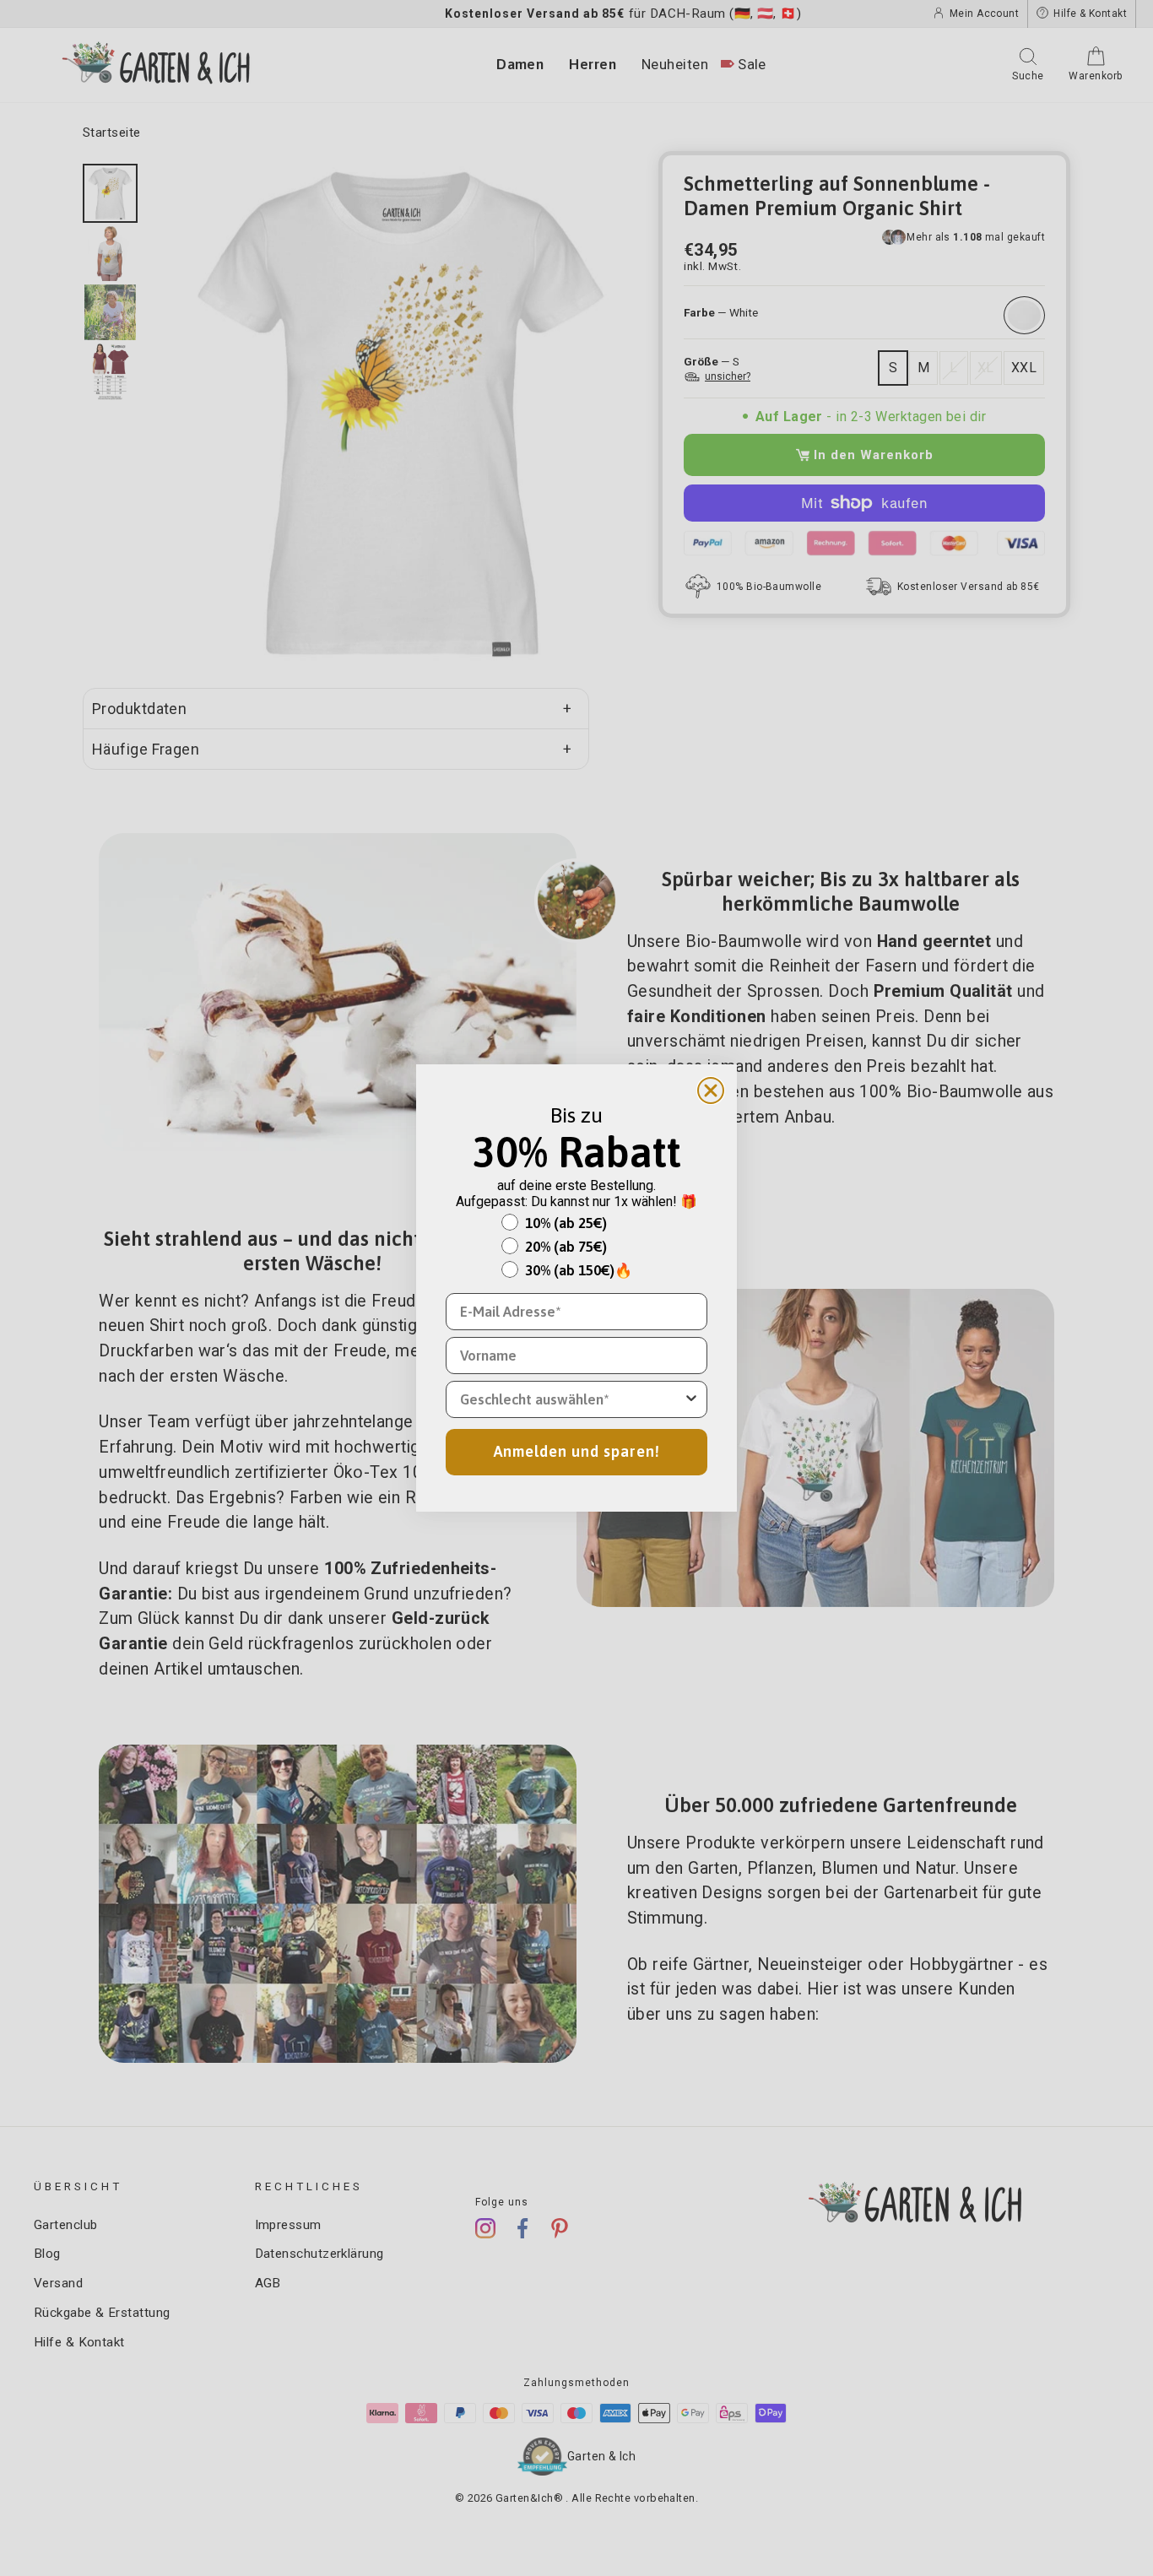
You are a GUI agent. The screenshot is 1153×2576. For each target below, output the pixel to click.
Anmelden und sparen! (577, 1451)
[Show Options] (691, 1399)
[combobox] (571, 1399)
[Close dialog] (711, 1090)
